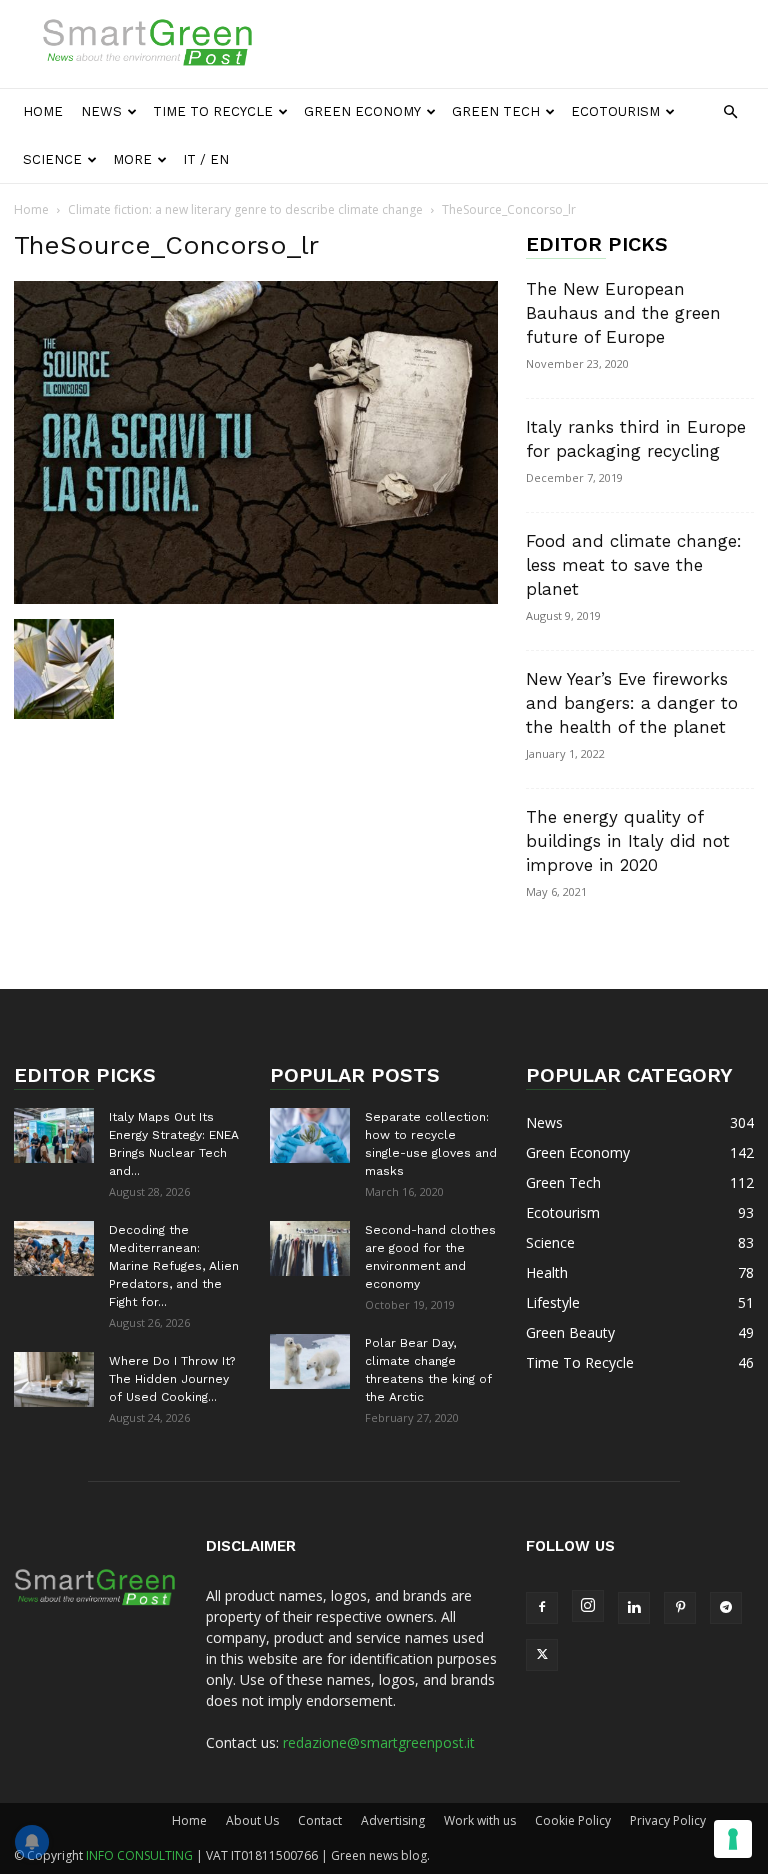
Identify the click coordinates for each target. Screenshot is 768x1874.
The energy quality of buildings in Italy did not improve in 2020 (628, 841)
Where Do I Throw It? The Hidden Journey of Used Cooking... (172, 1379)
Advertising (393, 1820)
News (101, 111)
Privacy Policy (668, 1820)
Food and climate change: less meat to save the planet (634, 565)
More (132, 159)
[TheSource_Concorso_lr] (256, 598)
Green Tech (496, 111)
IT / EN (206, 159)
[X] (542, 1655)
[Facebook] (542, 1608)
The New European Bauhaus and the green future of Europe (623, 313)
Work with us (480, 1820)
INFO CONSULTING (139, 1855)
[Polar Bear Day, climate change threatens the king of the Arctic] (310, 1361)
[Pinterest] (680, 1608)
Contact (320, 1820)
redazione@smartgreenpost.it (379, 1742)
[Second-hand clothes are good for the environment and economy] (310, 1248)
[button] (730, 112)
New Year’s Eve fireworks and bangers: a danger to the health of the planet (632, 703)
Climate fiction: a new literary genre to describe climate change (245, 209)
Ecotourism (615, 111)
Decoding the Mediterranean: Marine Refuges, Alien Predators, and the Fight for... (174, 1266)
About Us (252, 1820)
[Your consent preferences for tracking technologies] (733, 1839)
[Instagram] (588, 1606)
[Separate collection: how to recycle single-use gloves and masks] (310, 1135)
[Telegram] (726, 1608)
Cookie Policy (573, 1820)
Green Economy (362, 111)
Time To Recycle (213, 111)
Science (52, 159)
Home (43, 111)
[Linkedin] (634, 1608)
